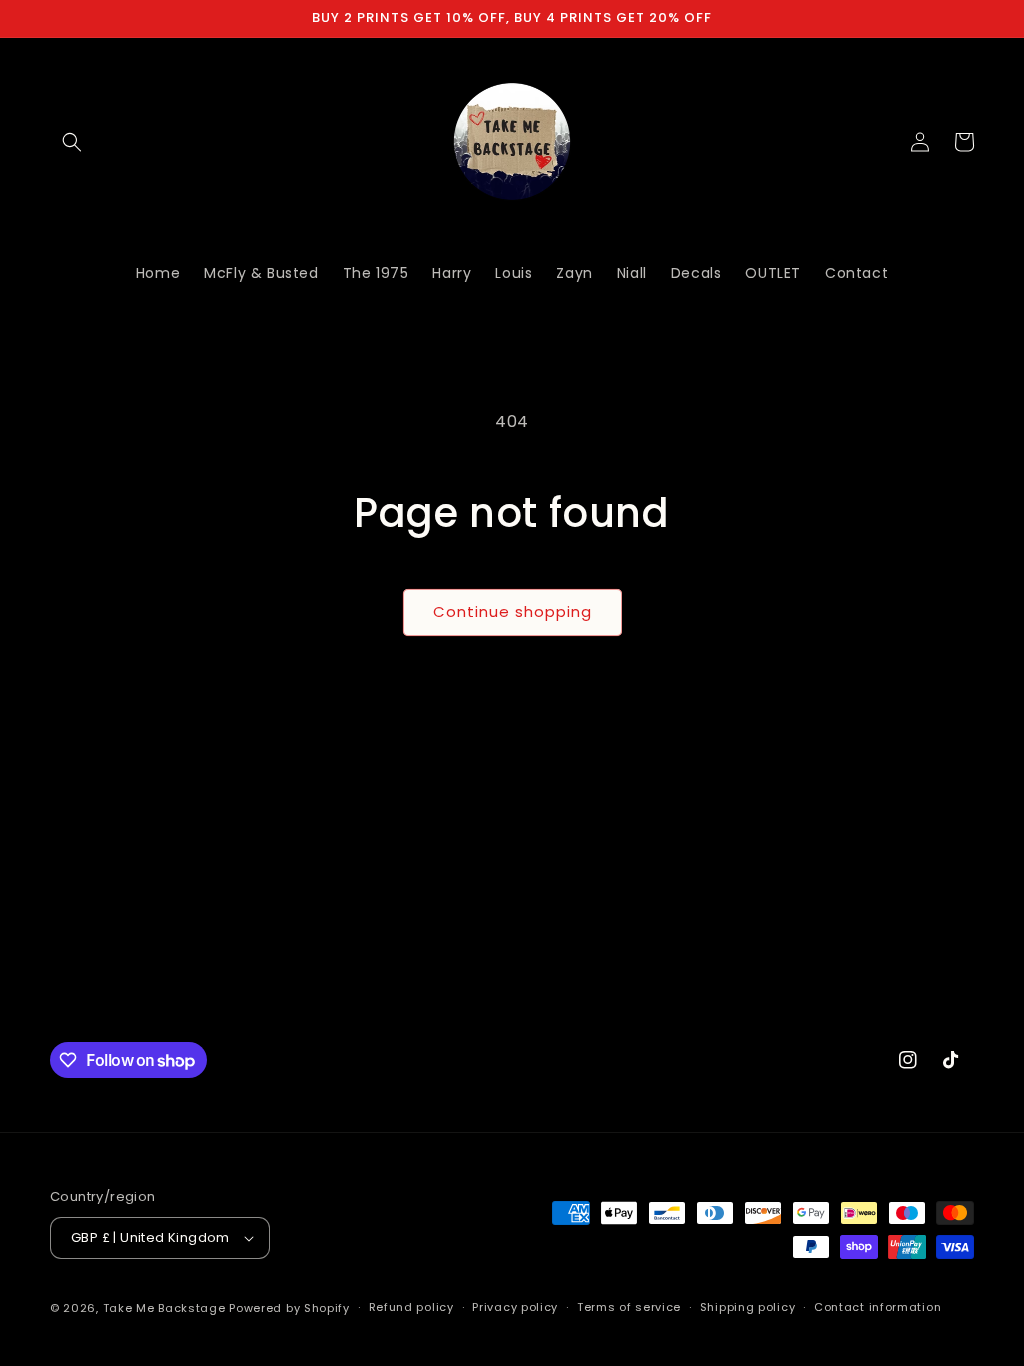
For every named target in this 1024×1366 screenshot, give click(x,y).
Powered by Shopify (289, 1308)
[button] (72, 142)
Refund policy (411, 1307)
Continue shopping (512, 611)
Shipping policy (748, 1307)
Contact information (877, 1307)
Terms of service (629, 1307)
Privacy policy (515, 1307)
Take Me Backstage (164, 1308)
